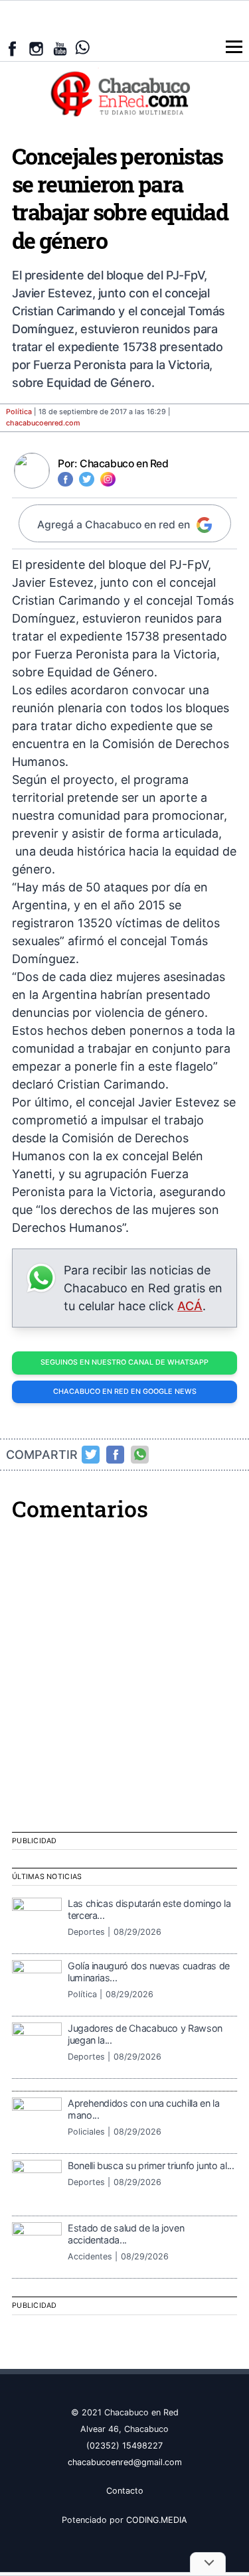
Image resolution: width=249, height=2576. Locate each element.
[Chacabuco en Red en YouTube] (60, 49)
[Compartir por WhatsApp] (140, 1454)
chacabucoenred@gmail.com (125, 2462)
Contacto (125, 2491)
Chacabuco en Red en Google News (125, 1392)
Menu (234, 47)
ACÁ (190, 1306)
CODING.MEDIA (157, 2520)
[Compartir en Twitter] (91, 1454)
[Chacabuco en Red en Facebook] (12, 49)
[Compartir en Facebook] (116, 1454)
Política (19, 412)
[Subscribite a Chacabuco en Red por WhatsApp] (83, 47)
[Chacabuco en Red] (124, 93)
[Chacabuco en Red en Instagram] (36, 49)
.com (43, 423)
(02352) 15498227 (124, 2446)
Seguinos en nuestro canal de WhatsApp (124, 1362)
